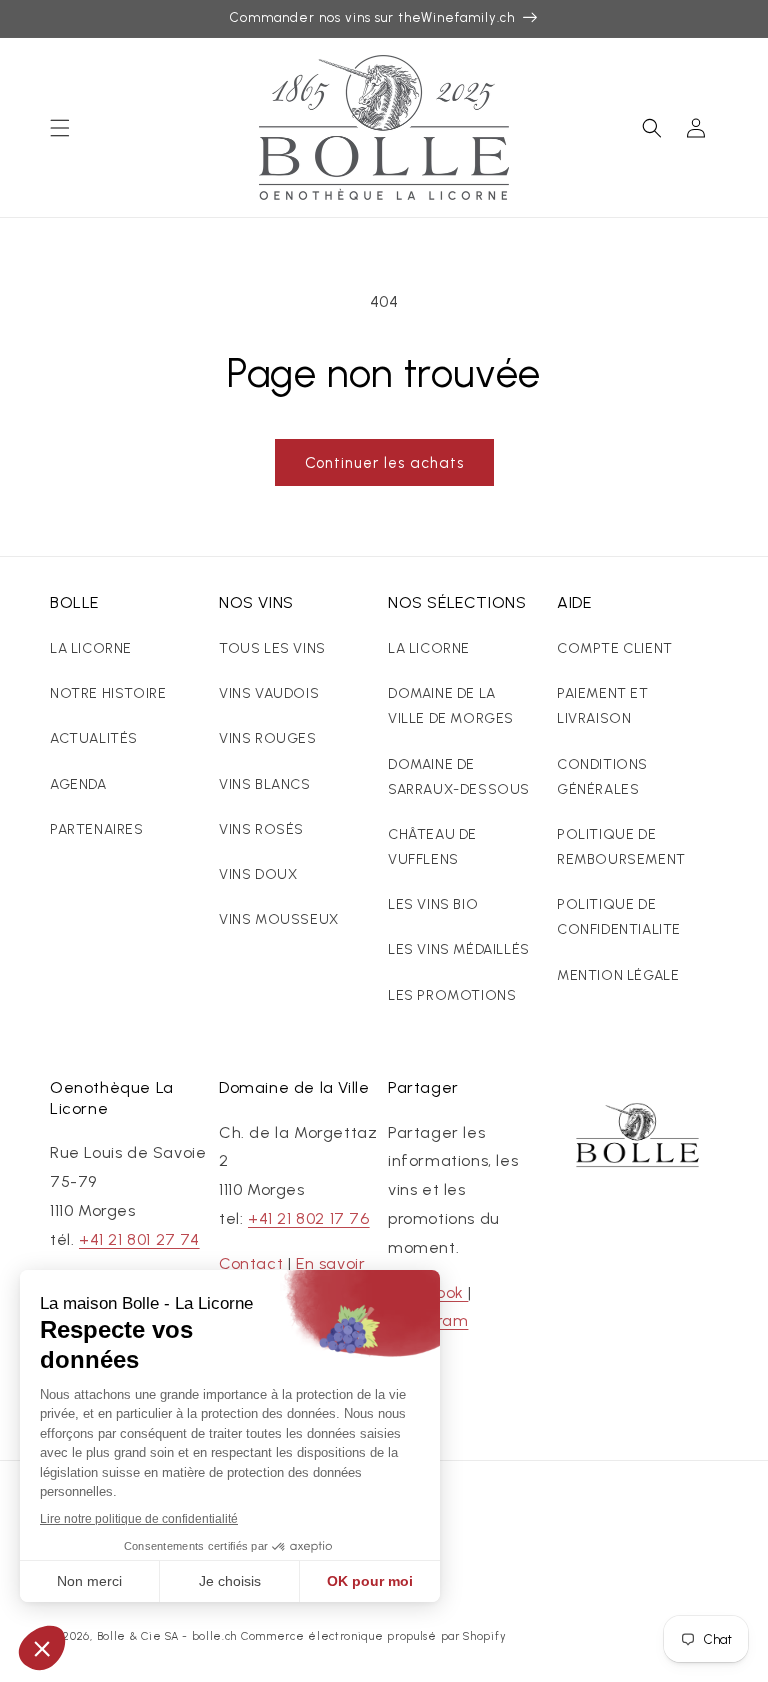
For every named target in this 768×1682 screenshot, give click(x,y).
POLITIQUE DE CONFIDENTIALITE (619, 917)
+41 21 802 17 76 (309, 1218)
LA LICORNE (91, 648)
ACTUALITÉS (94, 738)
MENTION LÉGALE (618, 975)
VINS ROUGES (268, 738)
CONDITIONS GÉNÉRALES (602, 777)
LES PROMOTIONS (452, 995)
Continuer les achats (384, 463)
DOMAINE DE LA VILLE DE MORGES (451, 706)
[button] (60, 128)
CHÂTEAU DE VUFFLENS (432, 847)
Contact (251, 1263)
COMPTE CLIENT (615, 648)
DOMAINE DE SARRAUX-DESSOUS (459, 777)
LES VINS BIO (433, 904)
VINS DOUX (258, 874)
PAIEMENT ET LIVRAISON (603, 706)
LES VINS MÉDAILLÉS (459, 949)
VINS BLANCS (265, 784)
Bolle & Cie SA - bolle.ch (167, 1636)
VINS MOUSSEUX (279, 919)
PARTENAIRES (97, 829)
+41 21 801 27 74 (139, 1239)
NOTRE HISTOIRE (108, 693)
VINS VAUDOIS (269, 693)
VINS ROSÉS (261, 829)
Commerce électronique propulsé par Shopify (373, 1636)
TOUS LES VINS (272, 648)
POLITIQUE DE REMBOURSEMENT (621, 847)
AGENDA (78, 784)
